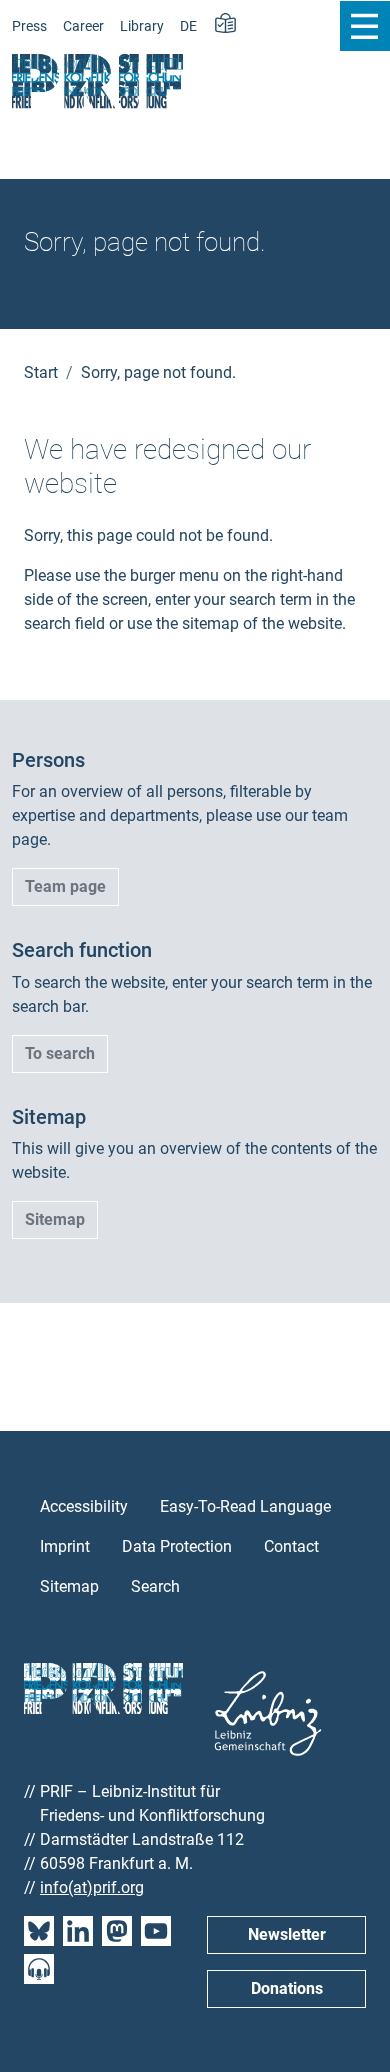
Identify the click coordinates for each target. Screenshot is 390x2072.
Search (155, 1586)
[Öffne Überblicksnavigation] (364, 26)
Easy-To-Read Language (245, 1506)
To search (60, 1053)
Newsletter (287, 1934)
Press (29, 26)
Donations (287, 1988)
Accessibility (84, 1506)
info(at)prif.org (92, 1887)
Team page (65, 886)
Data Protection (177, 1546)
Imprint (65, 1546)
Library (142, 26)
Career (83, 26)
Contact (291, 1546)
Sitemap (55, 1219)
